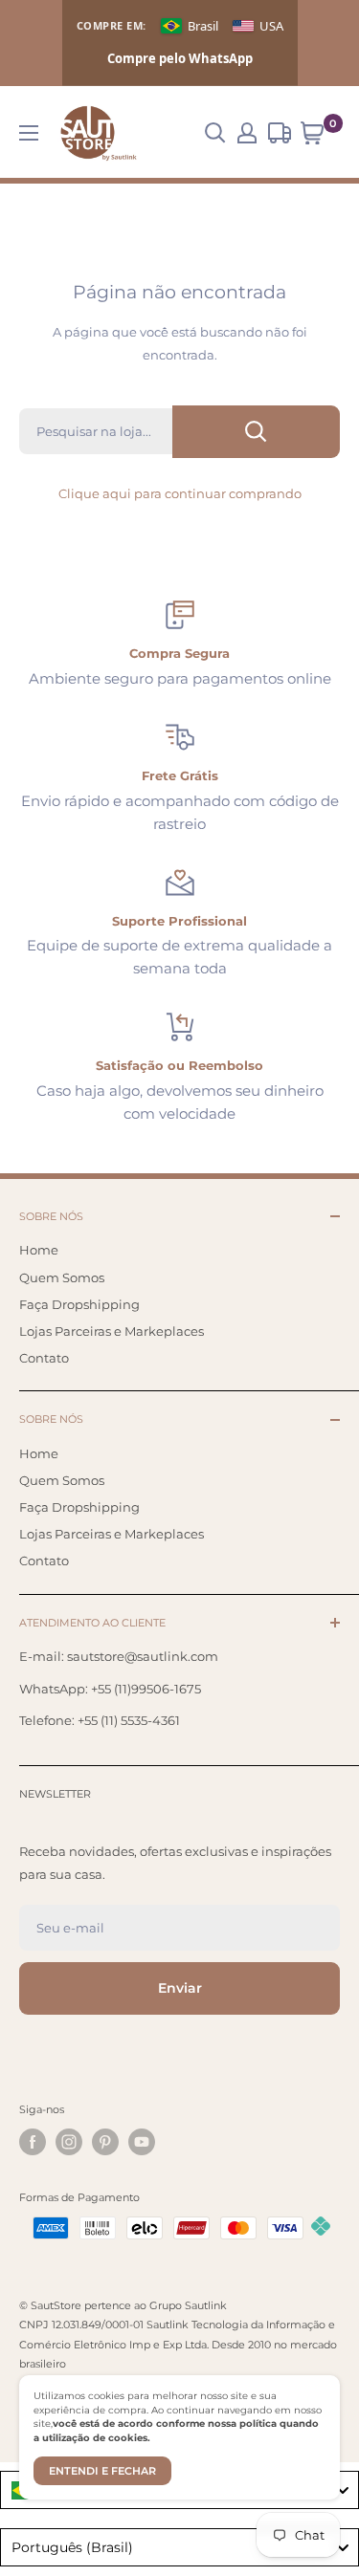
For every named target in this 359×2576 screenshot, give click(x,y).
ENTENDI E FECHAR (102, 2471)
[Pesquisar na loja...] (256, 432)
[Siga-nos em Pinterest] (105, 2142)
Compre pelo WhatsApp (180, 58)
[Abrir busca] (215, 133)
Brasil (203, 26)
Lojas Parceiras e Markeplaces (112, 1331)
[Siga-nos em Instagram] (69, 2142)
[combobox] (179, 2547)
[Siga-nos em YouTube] (142, 2142)
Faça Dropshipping (79, 1304)
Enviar (180, 1988)
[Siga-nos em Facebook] (33, 2142)
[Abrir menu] (29, 133)
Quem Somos (62, 1277)
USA (271, 26)
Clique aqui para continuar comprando (180, 493)
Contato (44, 1358)
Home (39, 1250)
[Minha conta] (247, 133)
